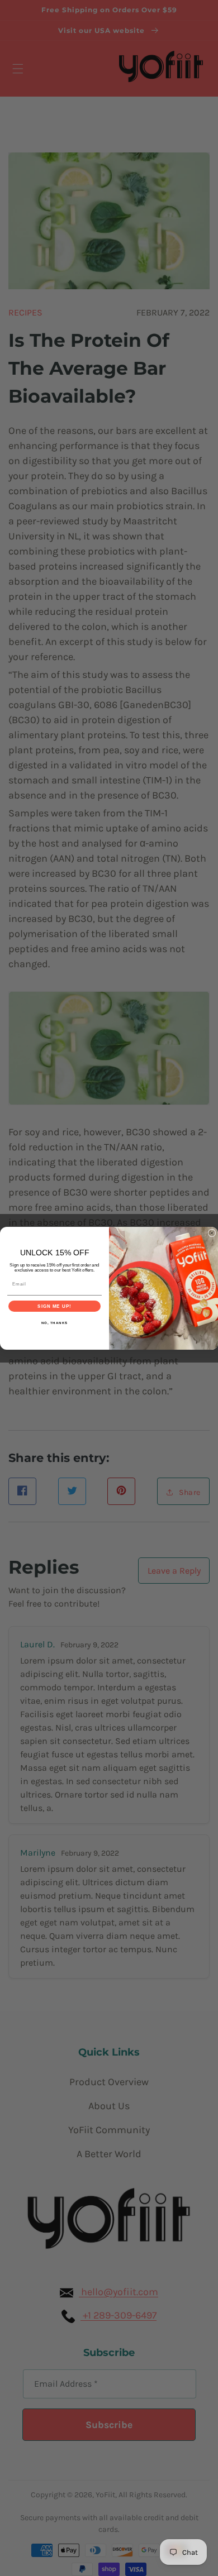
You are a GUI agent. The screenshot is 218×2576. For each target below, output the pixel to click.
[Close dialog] (212, 1233)
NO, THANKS (55, 1323)
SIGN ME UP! (54, 1306)
